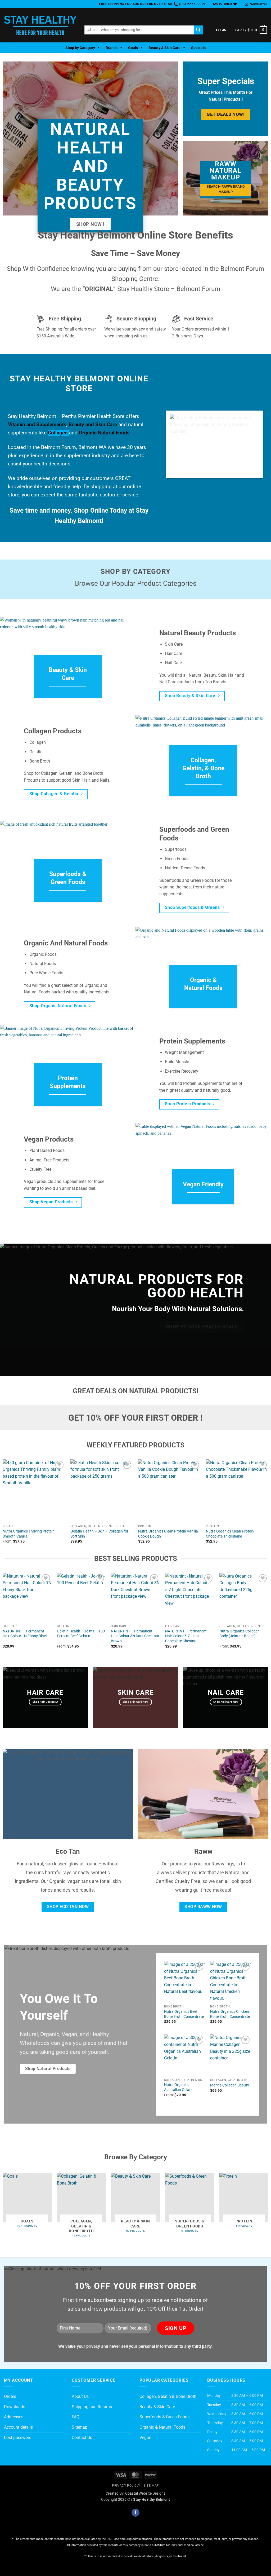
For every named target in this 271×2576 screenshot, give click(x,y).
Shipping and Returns (92, 2407)
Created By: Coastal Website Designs (135, 2493)
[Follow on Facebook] (135, 2513)
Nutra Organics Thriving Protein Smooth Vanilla (29, 1534)
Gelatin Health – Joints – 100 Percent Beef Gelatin (81, 1634)
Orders (10, 2396)
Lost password (18, 2438)
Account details (18, 2427)
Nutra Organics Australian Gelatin (179, 2087)
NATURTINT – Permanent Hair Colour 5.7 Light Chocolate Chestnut (186, 1636)
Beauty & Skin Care (164, 48)
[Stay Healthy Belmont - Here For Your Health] (40, 25)
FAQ (76, 2417)
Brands (112, 48)
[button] (256, 4)
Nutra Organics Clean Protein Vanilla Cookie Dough (168, 1534)
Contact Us (82, 2438)
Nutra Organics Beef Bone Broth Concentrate (184, 2014)
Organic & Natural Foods (162, 2427)
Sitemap (80, 2427)
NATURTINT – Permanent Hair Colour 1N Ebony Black (25, 1634)
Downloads (15, 2407)
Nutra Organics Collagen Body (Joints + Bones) (240, 1634)
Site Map (151, 2486)
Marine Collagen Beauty (230, 2085)
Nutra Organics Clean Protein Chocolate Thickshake (230, 1534)
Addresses (14, 2417)
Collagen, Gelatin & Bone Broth (168, 2396)
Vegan (145, 2438)
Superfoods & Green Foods (164, 2417)
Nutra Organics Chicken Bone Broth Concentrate (230, 2014)
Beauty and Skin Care (93, 424)
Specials (198, 48)
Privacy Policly (126, 2486)
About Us (80, 2396)
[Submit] (198, 30)
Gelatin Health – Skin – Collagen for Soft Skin (99, 1534)
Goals (133, 48)
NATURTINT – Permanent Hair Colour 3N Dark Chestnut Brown (135, 1636)
